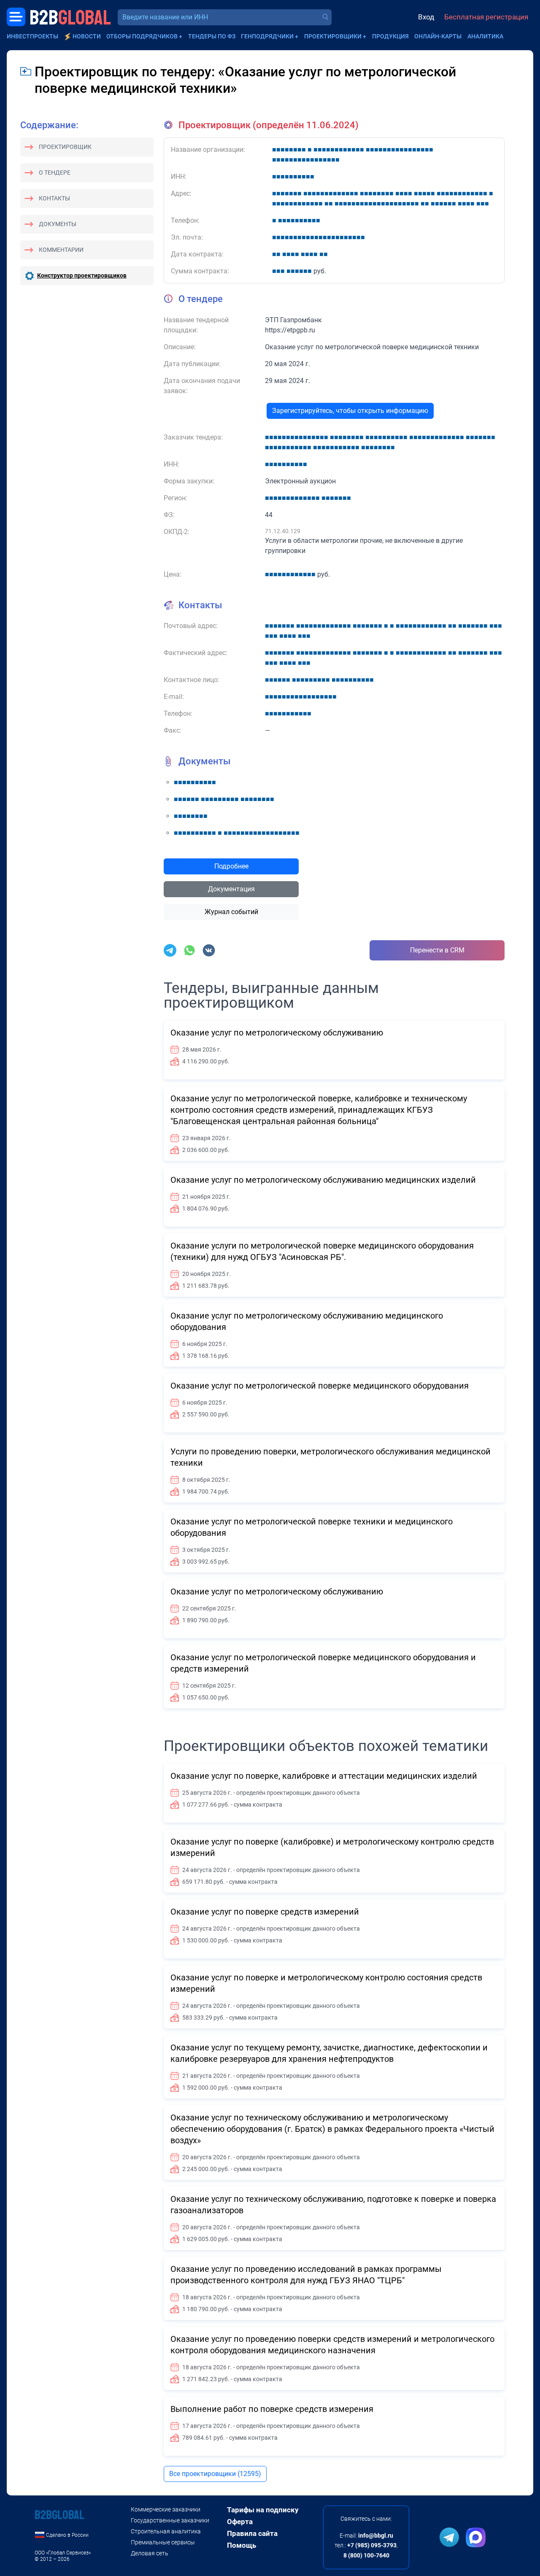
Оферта (240, 2522)
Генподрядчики (267, 36)
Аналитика (485, 36)
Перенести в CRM (437, 950)
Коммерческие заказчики (166, 2509)
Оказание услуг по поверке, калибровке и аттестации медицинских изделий (324, 1776)
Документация (231, 889)
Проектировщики (333, 36)
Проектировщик (65, 147)
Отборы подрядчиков (142, 36)
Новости (87, 36)
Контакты (54, 198)
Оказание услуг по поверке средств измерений (265, 1912)
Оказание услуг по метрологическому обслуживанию (277, 1033)
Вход (426, 17)
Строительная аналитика (166, 2531)
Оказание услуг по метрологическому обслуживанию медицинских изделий (323, 1180)
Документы (58, 224)
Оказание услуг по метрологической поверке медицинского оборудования (320, 1386)
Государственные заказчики (170, 2520)
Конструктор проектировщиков (82, 275)
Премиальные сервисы (163, 2542)
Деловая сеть (150, 2553)
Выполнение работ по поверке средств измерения (272, 2409)
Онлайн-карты (438, 36)
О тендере (55, 173)
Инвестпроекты (32, 36)
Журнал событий (231, 912)
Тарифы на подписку (263, 2510)
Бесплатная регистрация (486, 17)
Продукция (390, 36)
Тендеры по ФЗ (212, 36)
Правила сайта (252, 2533)
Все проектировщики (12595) (215, 2474)
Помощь (242, 2545)
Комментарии (61, 250)
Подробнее (231, 866)
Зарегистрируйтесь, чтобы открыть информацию (350, 411)
